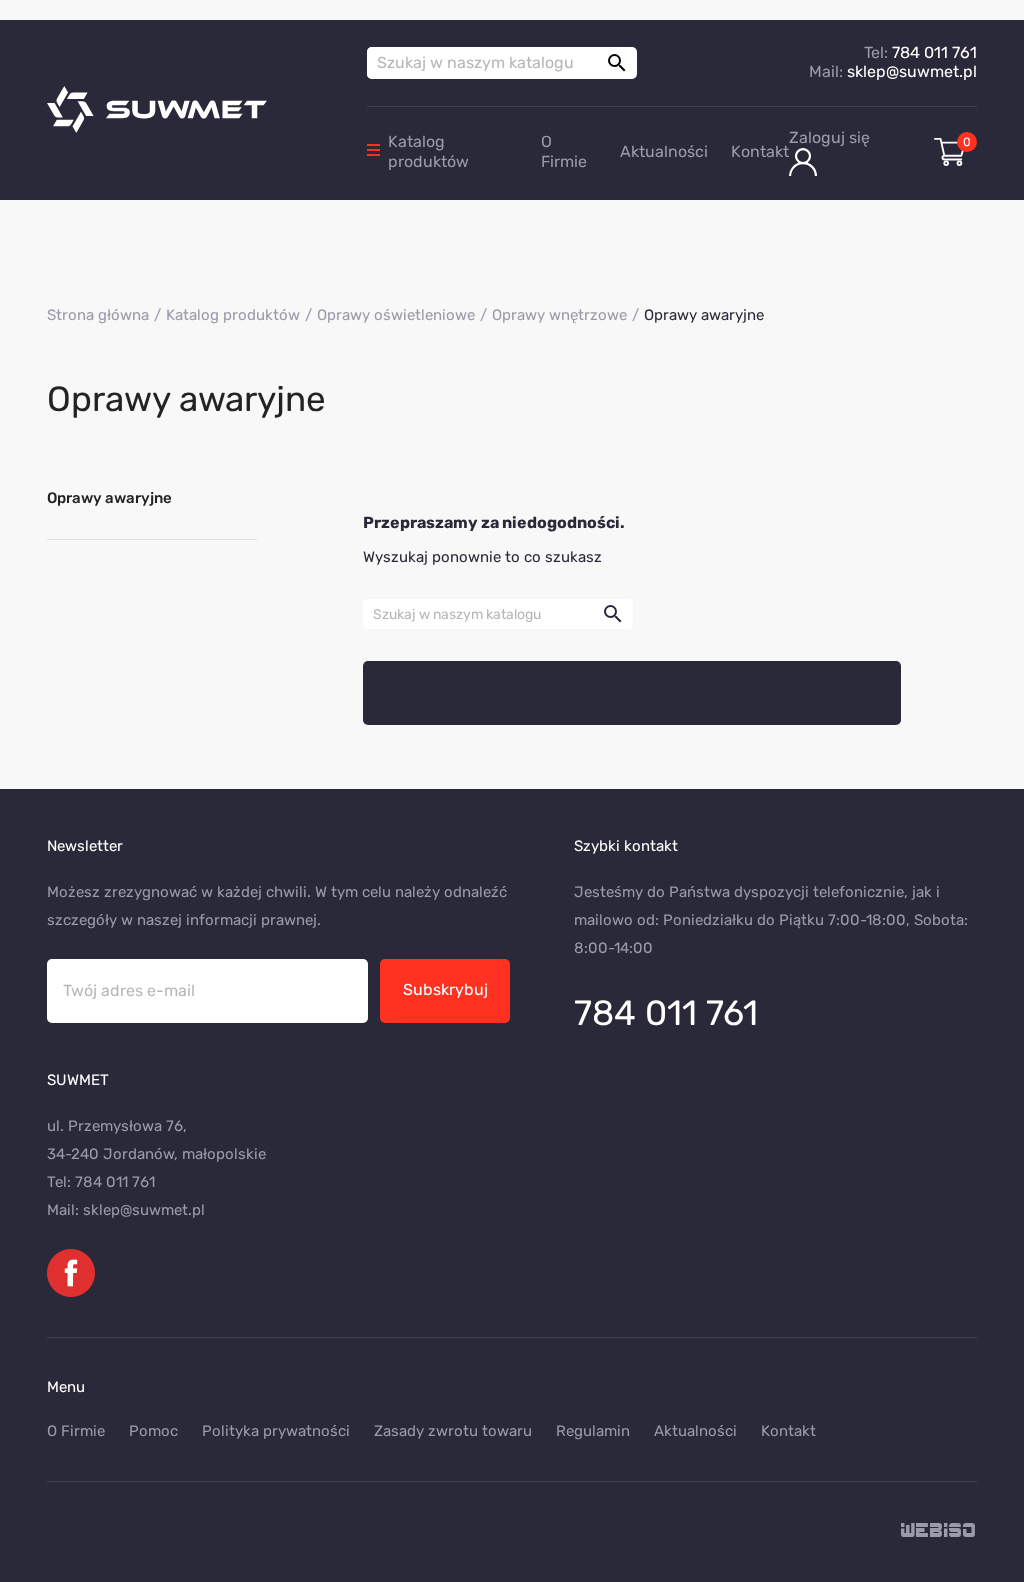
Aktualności (664, 151)
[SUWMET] (192, 109)
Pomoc (153, 1431)
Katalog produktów (428, 151)
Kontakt (760, 151)
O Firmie (564, 151)
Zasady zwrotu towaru (453, 1431)
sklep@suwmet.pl (912, 71)
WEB (939, 1531)
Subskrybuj (445, 989)
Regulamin (593, 1431)
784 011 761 (934, 52)
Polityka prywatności (276, 1431)
